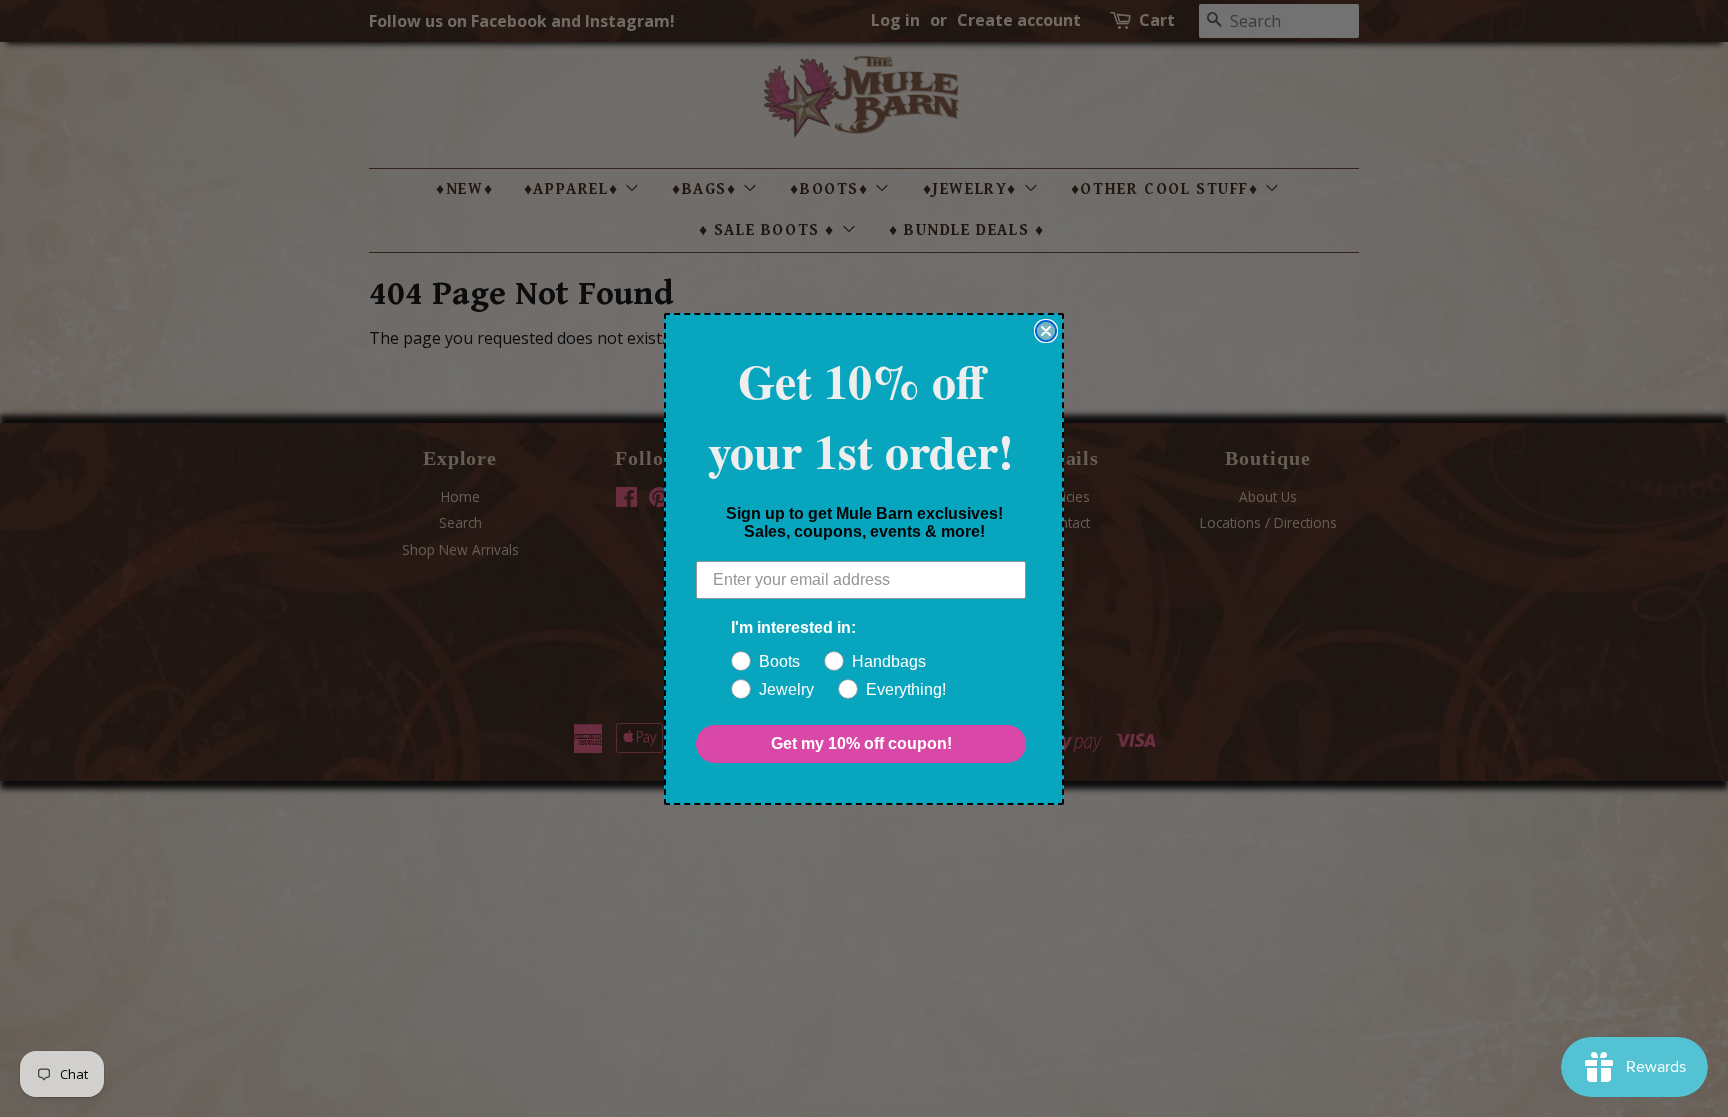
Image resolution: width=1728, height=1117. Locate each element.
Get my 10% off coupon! (861, 743)
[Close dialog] (1046, 331)
